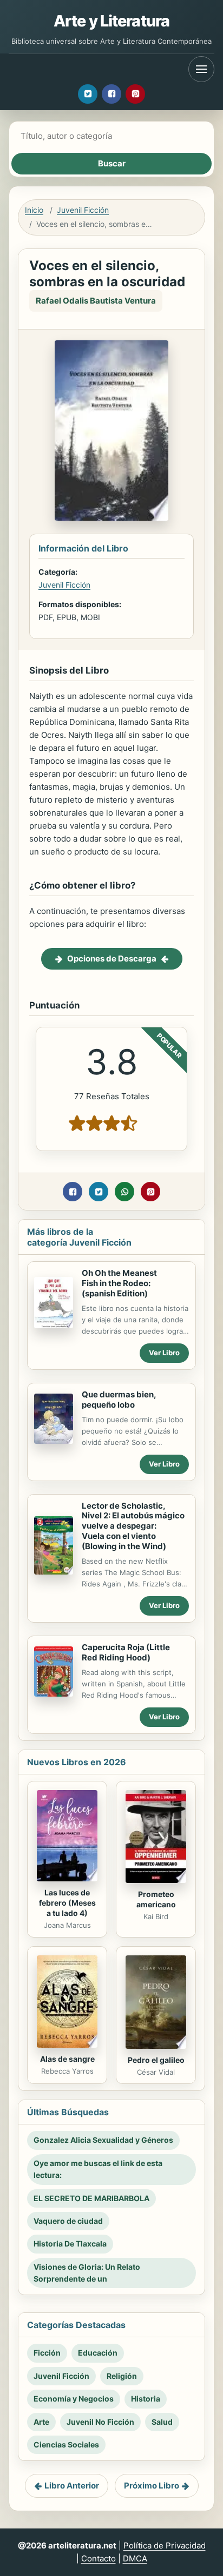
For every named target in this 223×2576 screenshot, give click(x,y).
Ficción (47, 2353)
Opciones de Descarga (112, 959)
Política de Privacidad (165, 2545)
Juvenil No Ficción (100, 2422)
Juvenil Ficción (83, 210)
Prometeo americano (156, 1899)
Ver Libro (164, 1353)
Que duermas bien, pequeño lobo (119, 1400)
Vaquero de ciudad (68, 2221)
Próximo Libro (152, 2486)
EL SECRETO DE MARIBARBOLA (91, 2198)
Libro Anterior (72, 2486)
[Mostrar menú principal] (201, 69)
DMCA (135, 2558)
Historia (146, 2399)
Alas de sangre (67, 2059)
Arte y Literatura (111, 21)
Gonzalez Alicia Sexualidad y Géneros (103, 2140)
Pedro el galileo (156, 2060)
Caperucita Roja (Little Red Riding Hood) (126, 1652)
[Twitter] (88, 94)
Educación (98, 2353)
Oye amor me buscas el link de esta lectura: (98, 2169)
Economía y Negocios (74, 2399)
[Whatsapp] (124, 1192)
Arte (41, 2422)
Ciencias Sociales (66, 2444)
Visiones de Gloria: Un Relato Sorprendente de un (87, 2273)
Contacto (99, 2558)
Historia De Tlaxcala (70, 2244)
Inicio (34, 210)
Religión (122, 2376)
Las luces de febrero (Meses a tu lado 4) (67, 1903)
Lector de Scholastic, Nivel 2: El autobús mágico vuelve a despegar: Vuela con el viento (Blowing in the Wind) (133, 1526)
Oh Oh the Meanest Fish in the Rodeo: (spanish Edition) (119, 1283)
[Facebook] (111, 94)
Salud (162, 2422)
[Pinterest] (135, 94)
